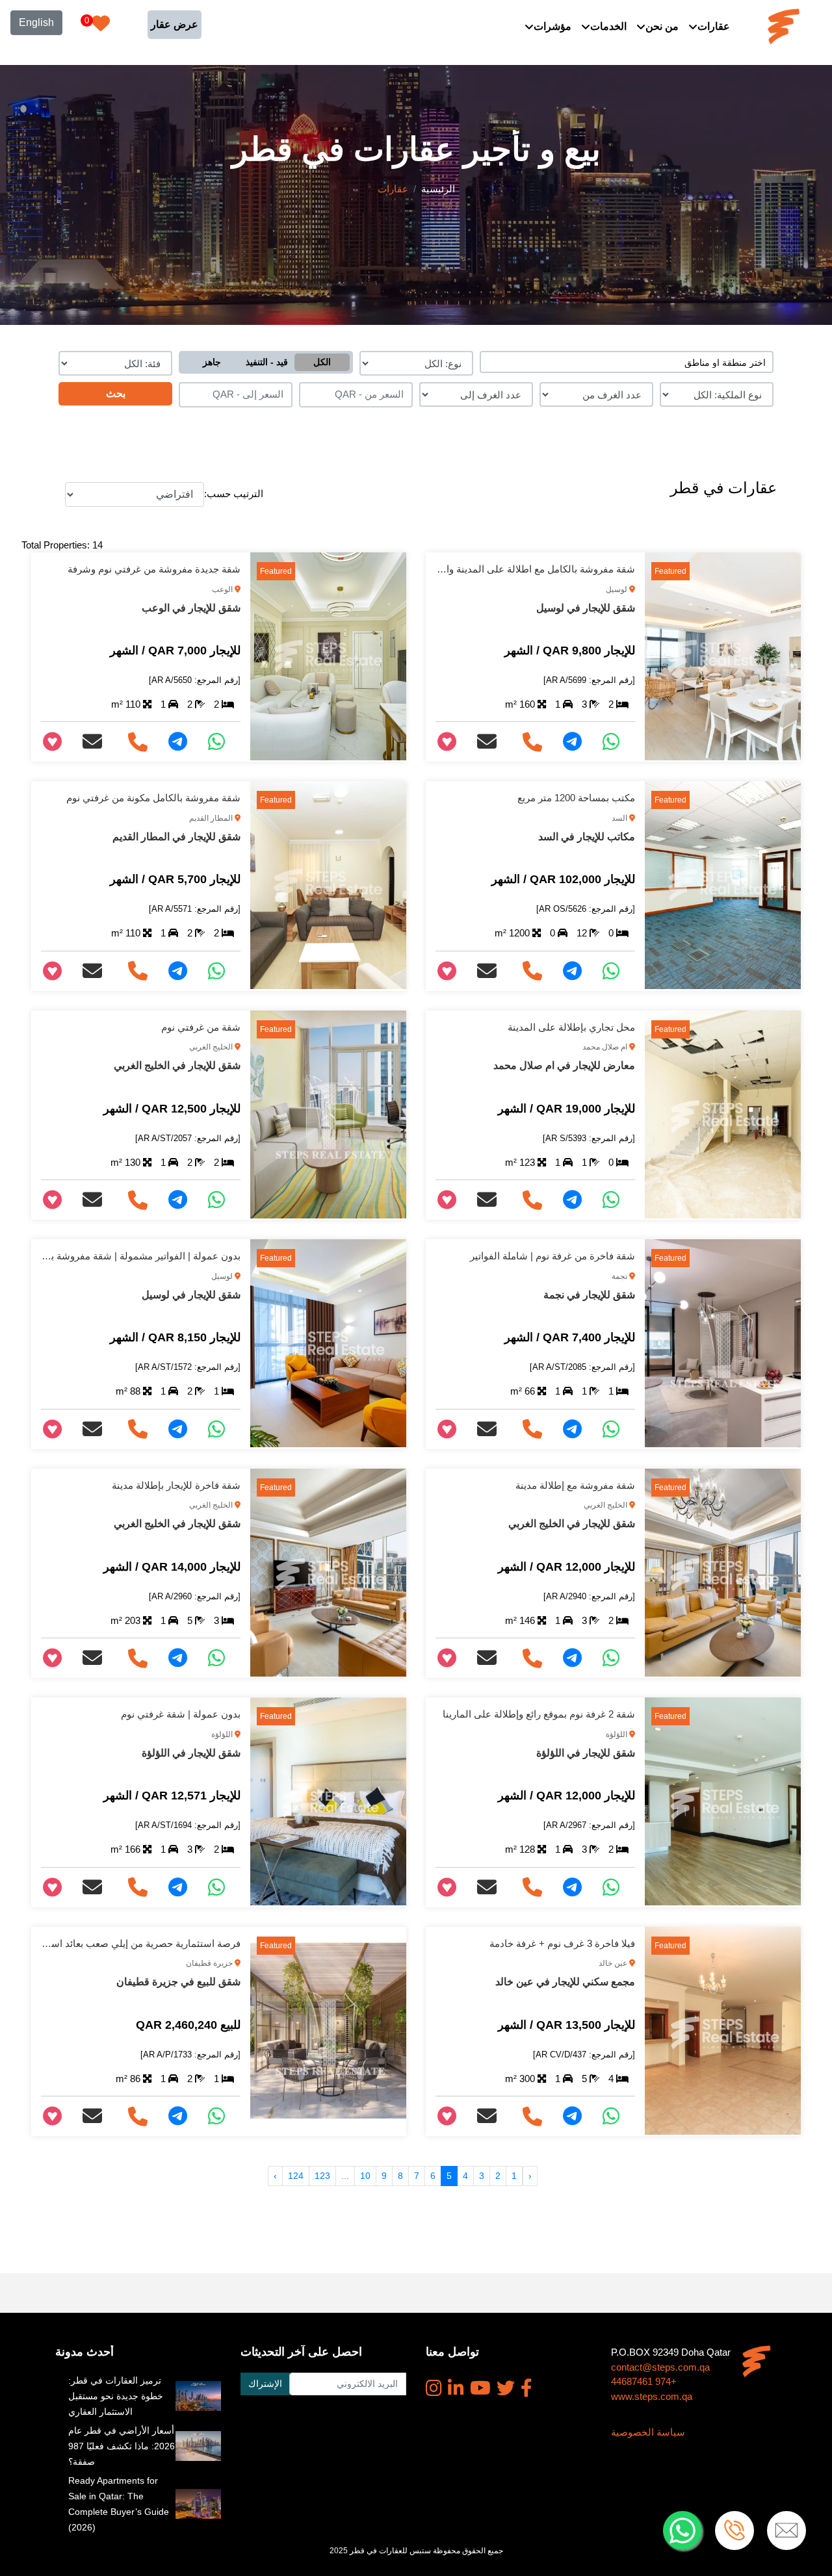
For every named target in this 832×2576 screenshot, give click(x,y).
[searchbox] (627, 362)
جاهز (212, 362)
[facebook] (526, 2388)
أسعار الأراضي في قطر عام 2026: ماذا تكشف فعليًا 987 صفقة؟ (122, 2446)
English (36, 22)
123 (322, 2176)
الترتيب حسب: (234, 494)
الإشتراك (265, 2384)
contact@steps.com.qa (660, 2367)
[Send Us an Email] (492, 742)
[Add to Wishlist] (452, 742)
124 (296, 2176)
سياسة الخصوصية (648, 2432)
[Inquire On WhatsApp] (616, 742)
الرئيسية (438, 189)
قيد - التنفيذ (267, 362)
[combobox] (627, 362)
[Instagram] (434, 2388)
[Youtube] (480, 2388)
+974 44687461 (644, 2381)
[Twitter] (506, 2388)
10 (365, 2176)
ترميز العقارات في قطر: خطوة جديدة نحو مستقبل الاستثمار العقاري (116, 2396)
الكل (322, 362)
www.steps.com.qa (652, 2396)
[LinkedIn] (456, 2388)
